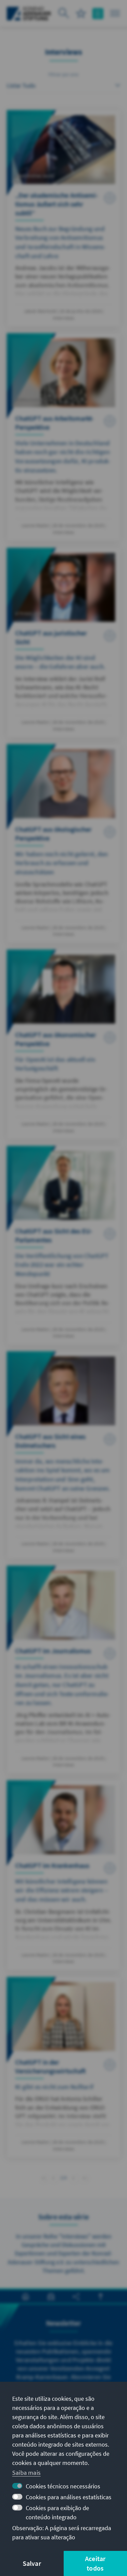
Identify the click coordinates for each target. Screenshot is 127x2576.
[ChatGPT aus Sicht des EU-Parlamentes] (63, 1245)
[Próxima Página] (74, 2177)
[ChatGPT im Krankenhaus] (63, 1875)
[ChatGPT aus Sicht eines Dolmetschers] (63, 1455)
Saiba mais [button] (26, 2473)
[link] (53, 2178)
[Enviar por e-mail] (51, 2297)
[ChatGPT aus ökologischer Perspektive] (63, 843)
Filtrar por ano (63, 74)
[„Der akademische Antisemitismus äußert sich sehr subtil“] (63, 218)
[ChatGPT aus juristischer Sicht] (63, 643)
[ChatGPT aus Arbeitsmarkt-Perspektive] (63, 437)
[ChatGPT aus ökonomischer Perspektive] (63, 1044)
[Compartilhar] (76, 2297)
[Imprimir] (26, 2297)
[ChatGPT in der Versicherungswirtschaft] (63, 2067)
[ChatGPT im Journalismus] (63, 1670)
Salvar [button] (32, 2563)
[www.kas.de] (29, 14)
